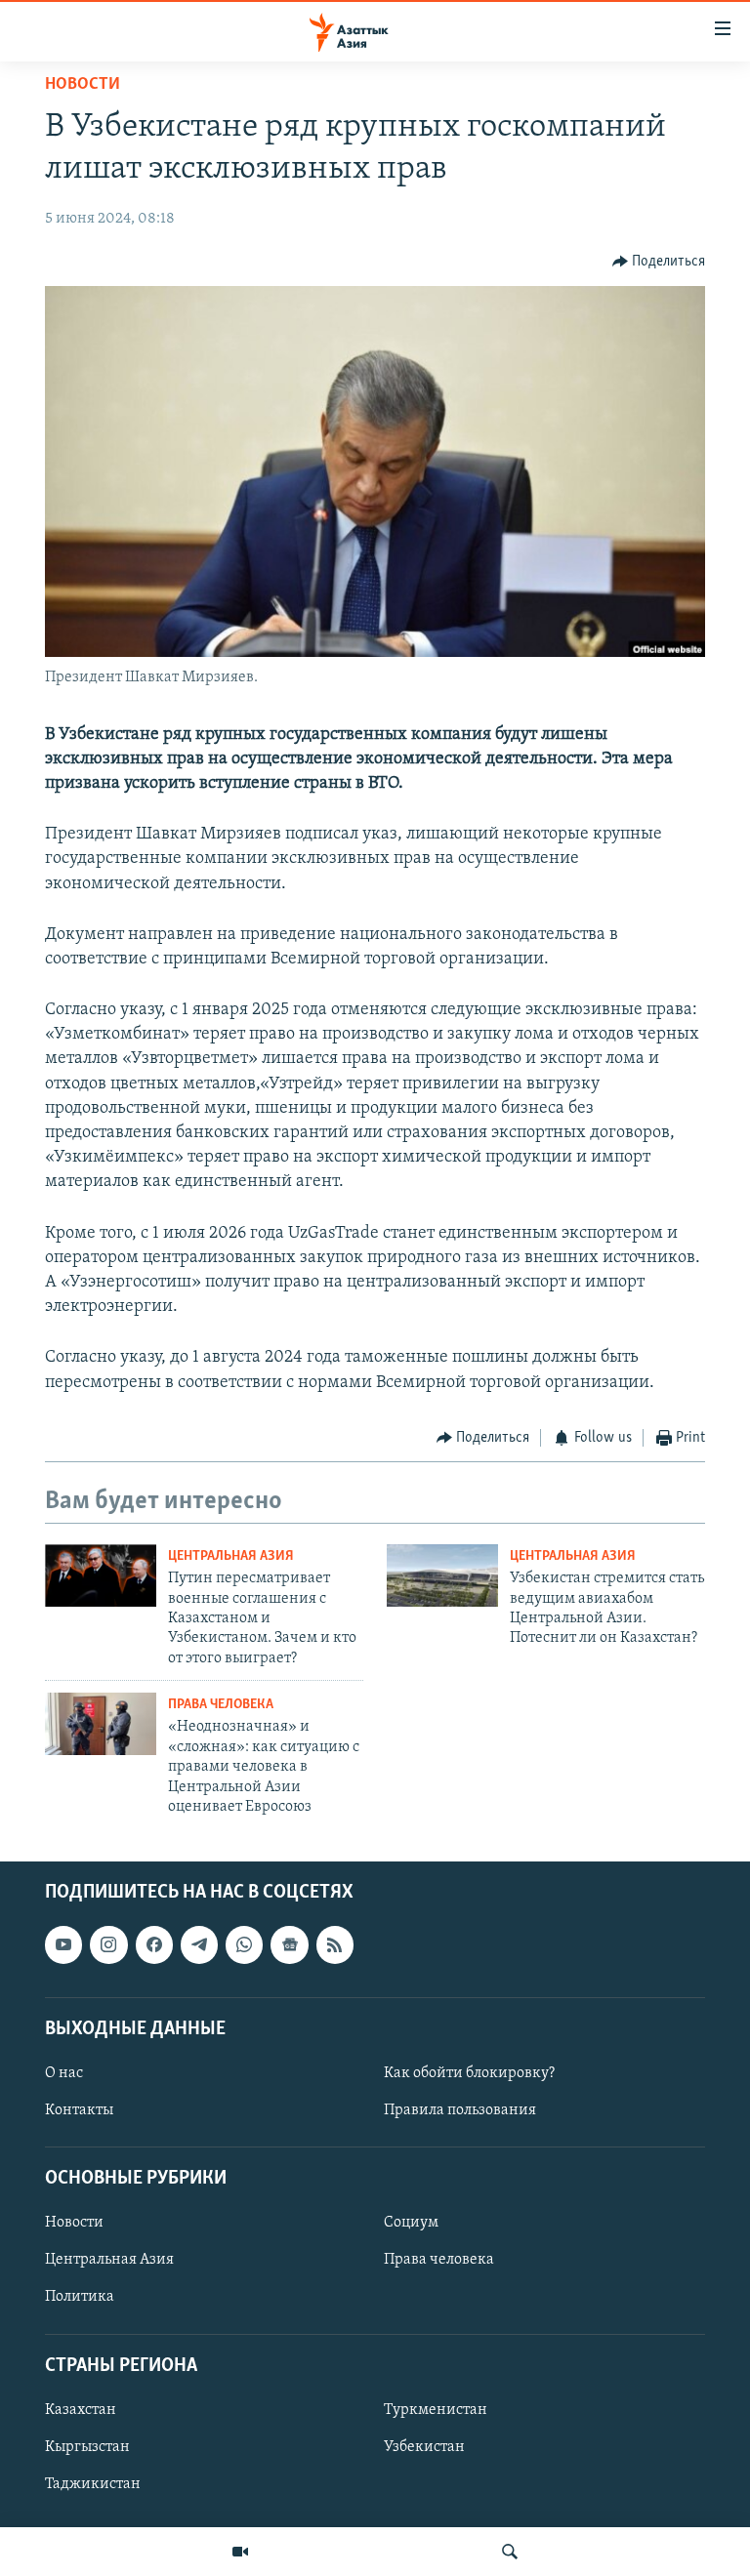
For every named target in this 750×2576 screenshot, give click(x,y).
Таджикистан (93, 2484)
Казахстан (81, 2410)
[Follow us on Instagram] (108, 1945)
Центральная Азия (231, 1556)
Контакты (79, 2110)
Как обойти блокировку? (469, 2073)
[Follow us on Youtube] (63, 1945)
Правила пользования (460, 2110)
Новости (83, 85)
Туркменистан (436, 2410)
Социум (411, 2224)
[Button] (659, 262)
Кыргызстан (87, 2447)
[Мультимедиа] (240, 2552)
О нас (64, 2073)
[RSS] (335, 1945)
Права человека (221, 1705)
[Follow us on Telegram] (199, 1945)
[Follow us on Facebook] (154, 1945)
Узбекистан (424, 2447)
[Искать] (510, 2552)
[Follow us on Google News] (289, 1945)
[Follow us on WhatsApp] (244, 1945)
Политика (80, 2298)
